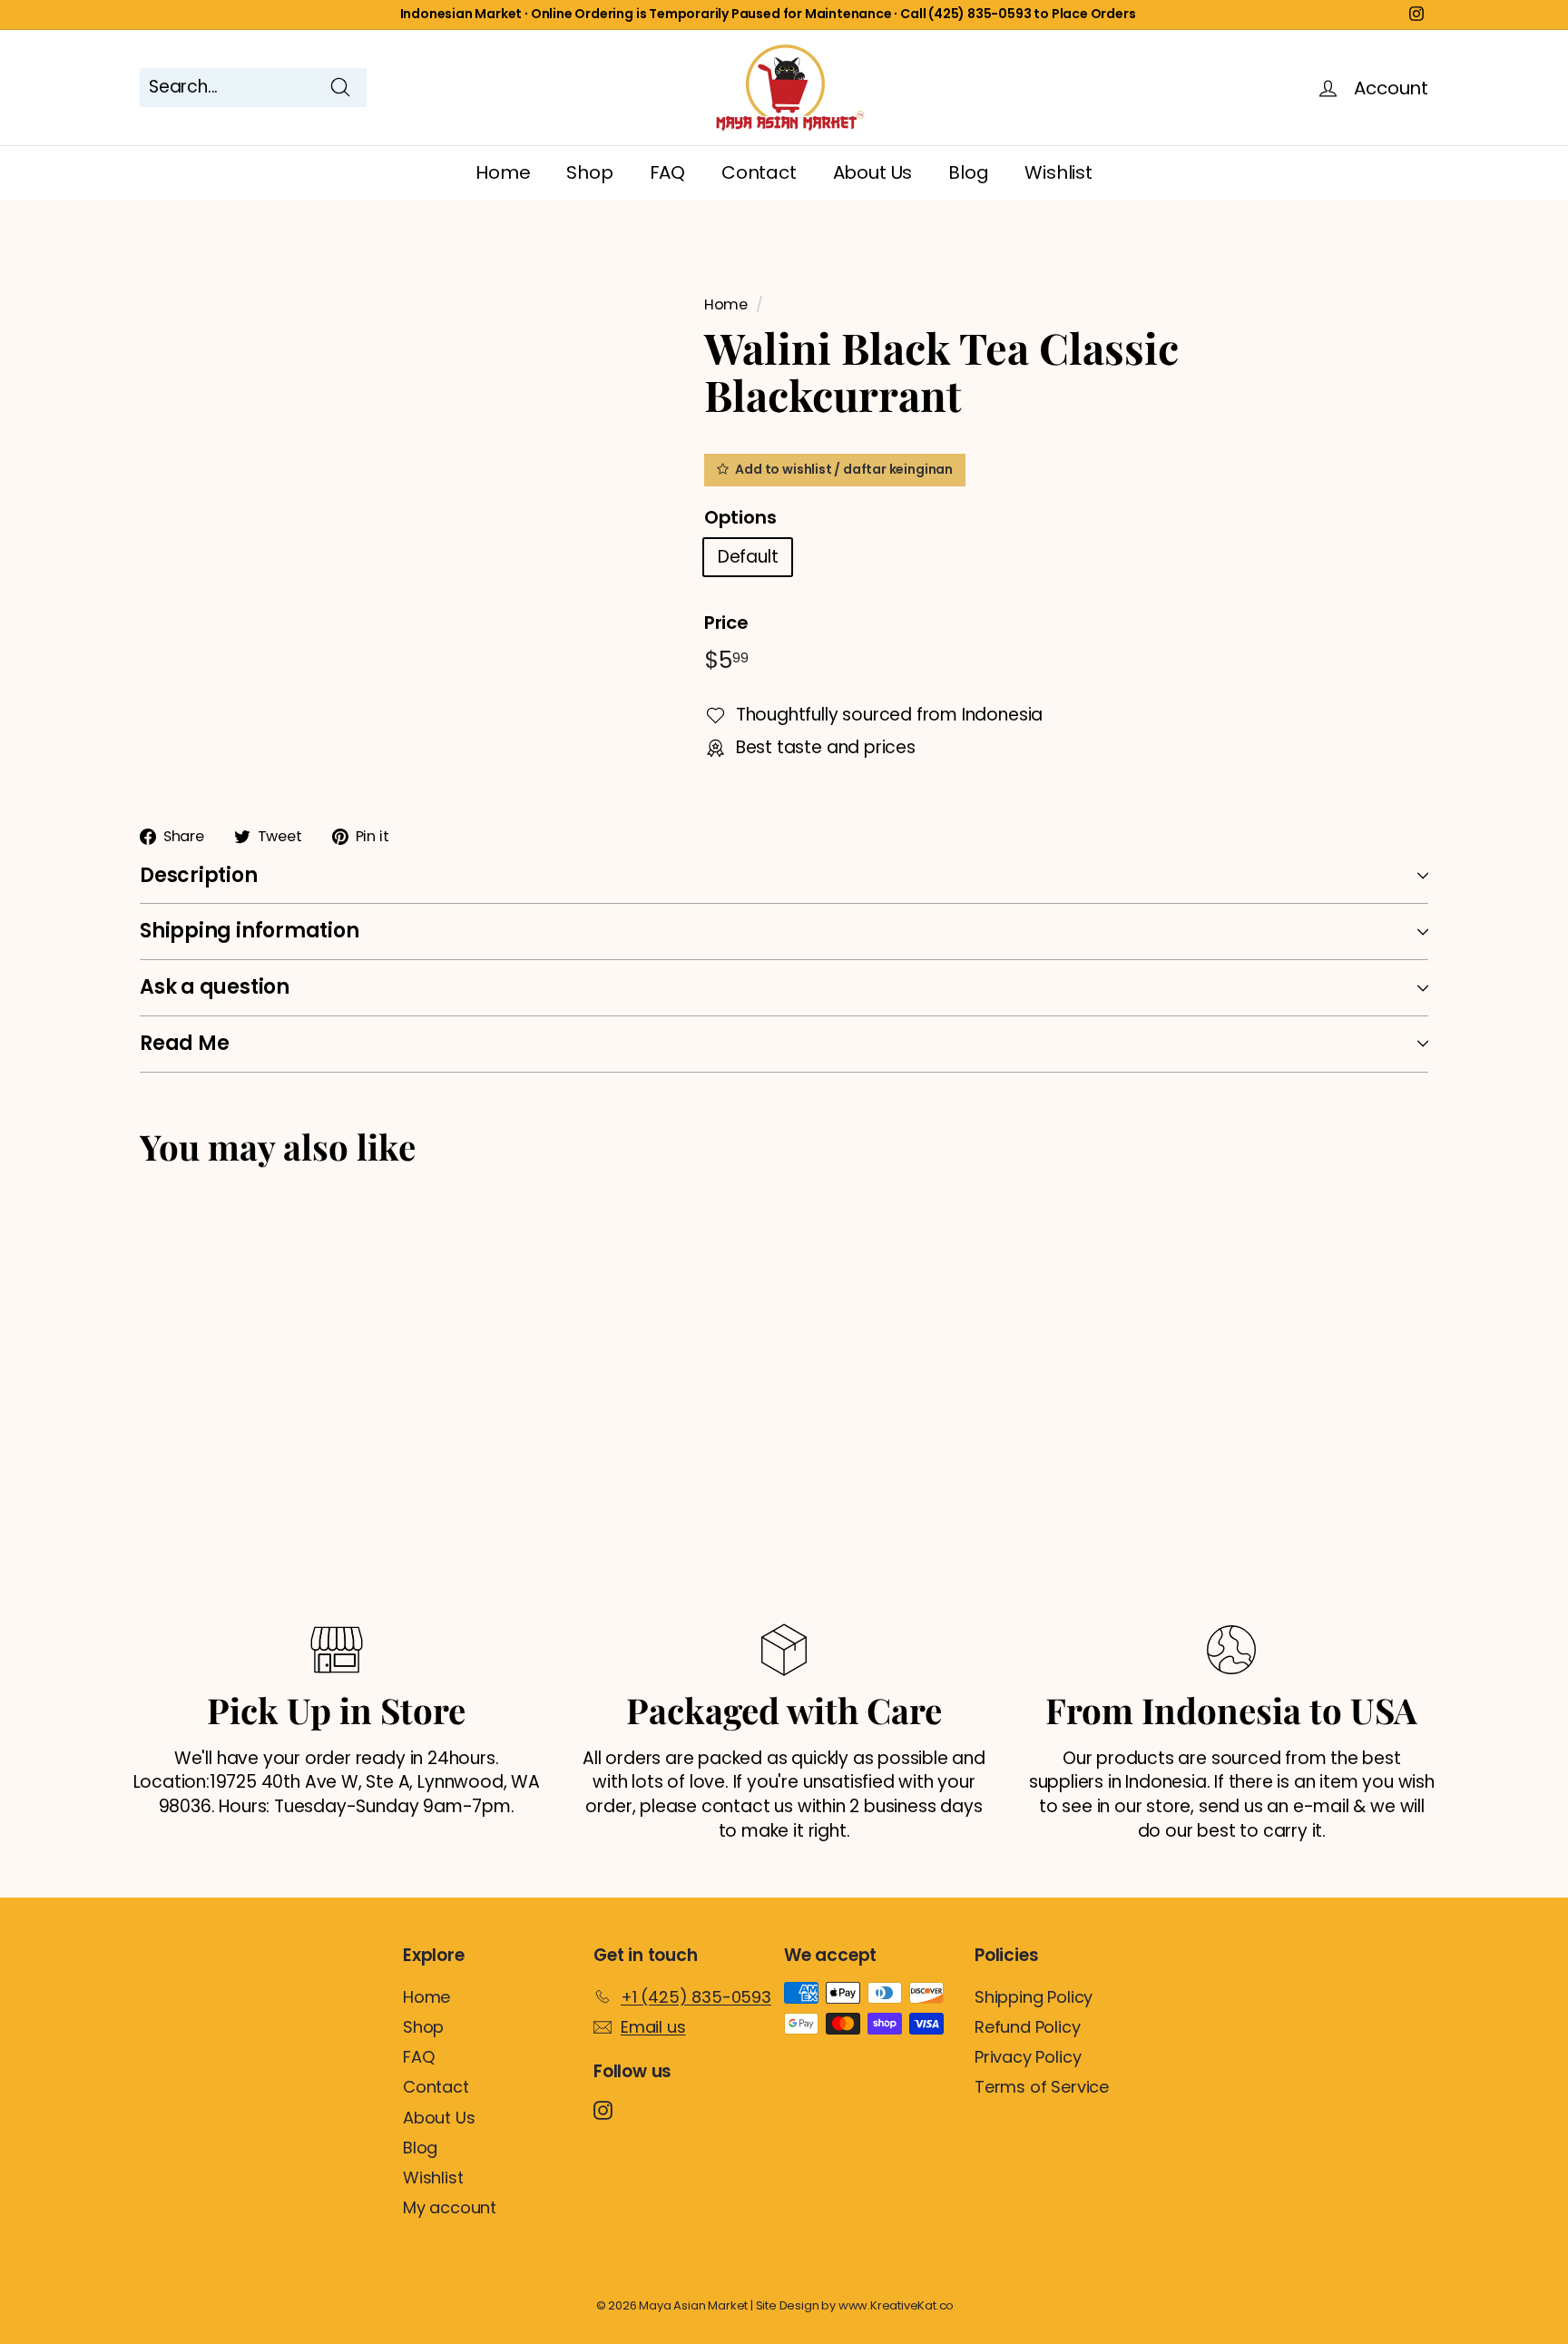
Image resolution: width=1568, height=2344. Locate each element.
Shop (589, 172)
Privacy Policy (1028, 2057)
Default (748, 557)
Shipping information (250, 931)
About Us (872, 172)
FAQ (667, 172)
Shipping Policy (1034, 1997)
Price (726, 623)
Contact (759, 172)
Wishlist (1058, 172)
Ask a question (215, 987)
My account (450, 2207)
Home (503, 172)
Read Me (184, 1043)
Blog (968, 172)
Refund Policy (1028, 2027)
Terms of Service (1042, 2087)
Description (199, 875)
